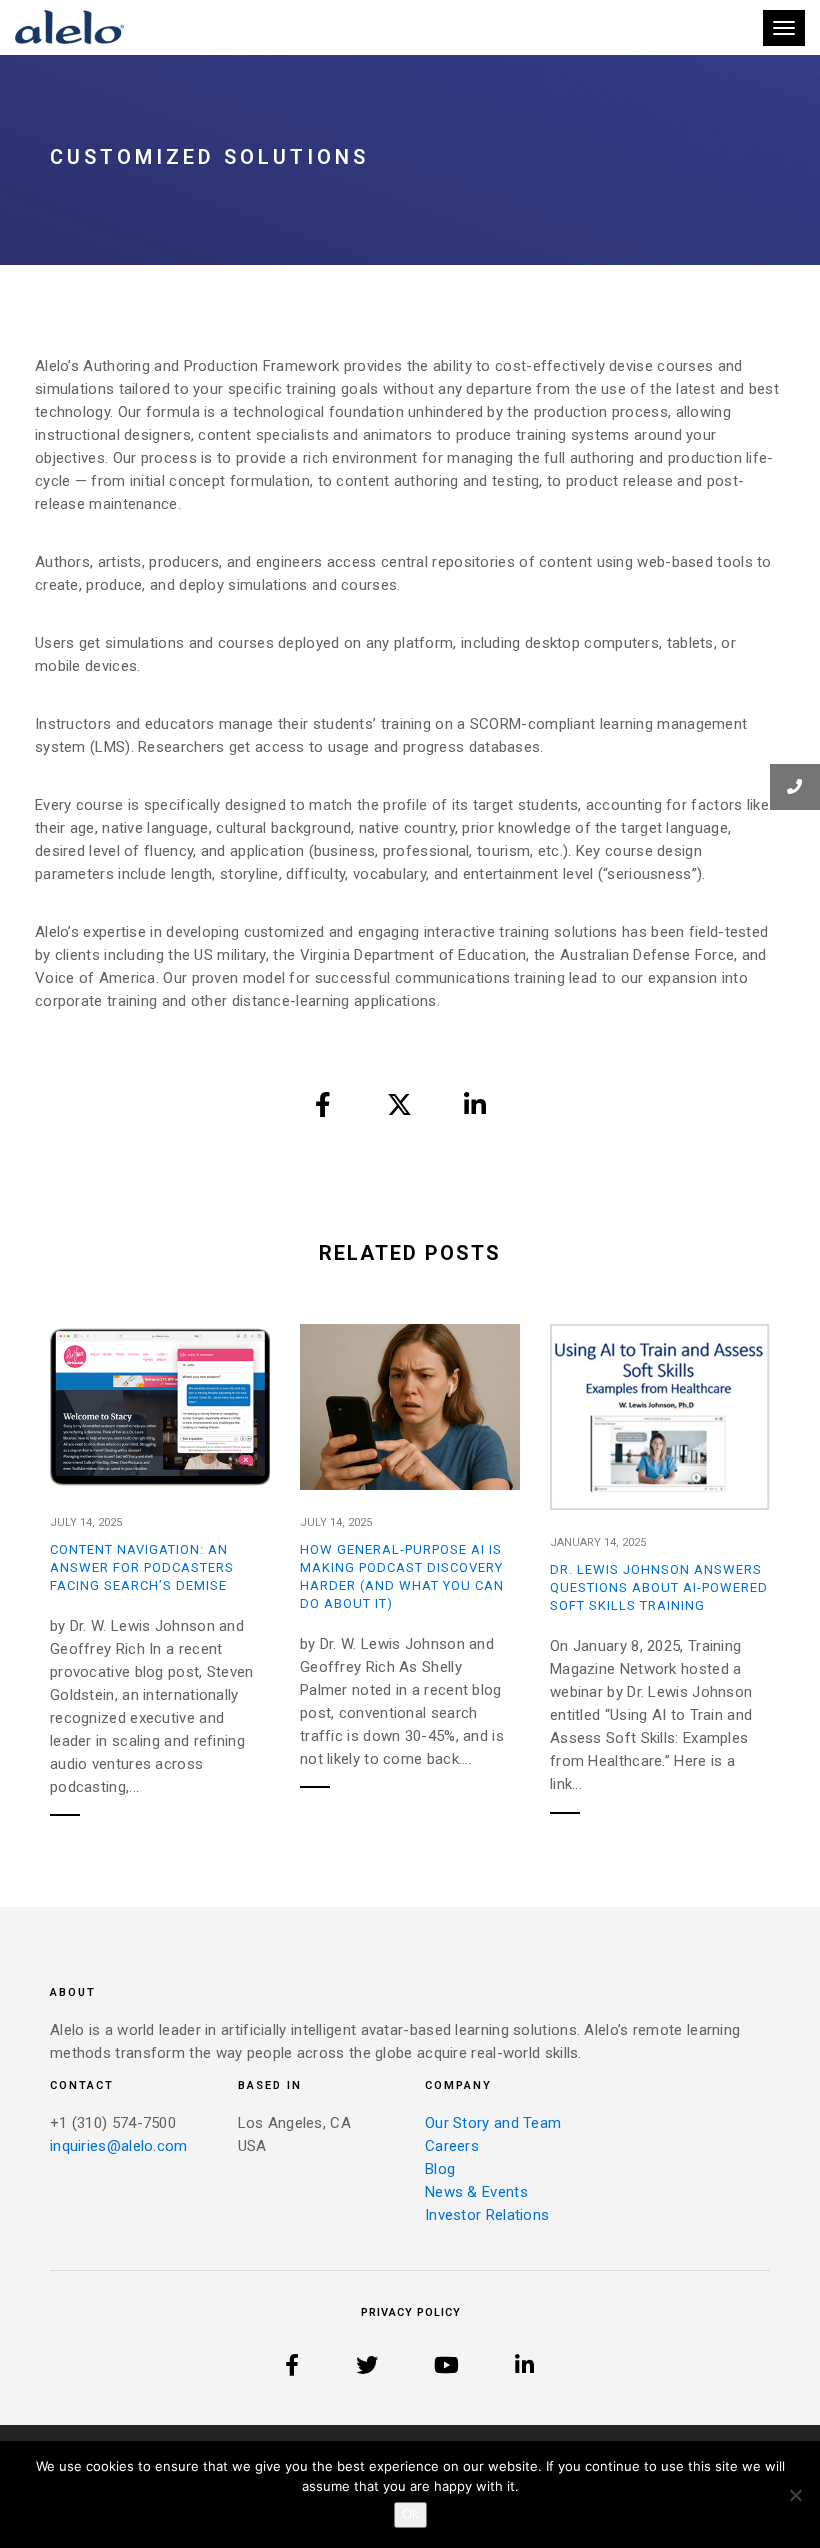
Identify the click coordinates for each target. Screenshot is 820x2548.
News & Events (476, 2192)
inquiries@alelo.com (119, 2146)
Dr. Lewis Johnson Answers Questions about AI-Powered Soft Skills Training (659, 1587)
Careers (452, 2146)
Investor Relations (487, 2215)
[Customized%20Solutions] (324, 1104)
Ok (410, 2514)
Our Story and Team (493, 2123)
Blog (440, 2169)
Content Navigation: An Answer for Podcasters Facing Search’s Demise (142, 1567)
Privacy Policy (411, 2312)
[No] (795, 2495)
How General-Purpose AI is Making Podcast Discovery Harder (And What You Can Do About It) (402, 1576)
